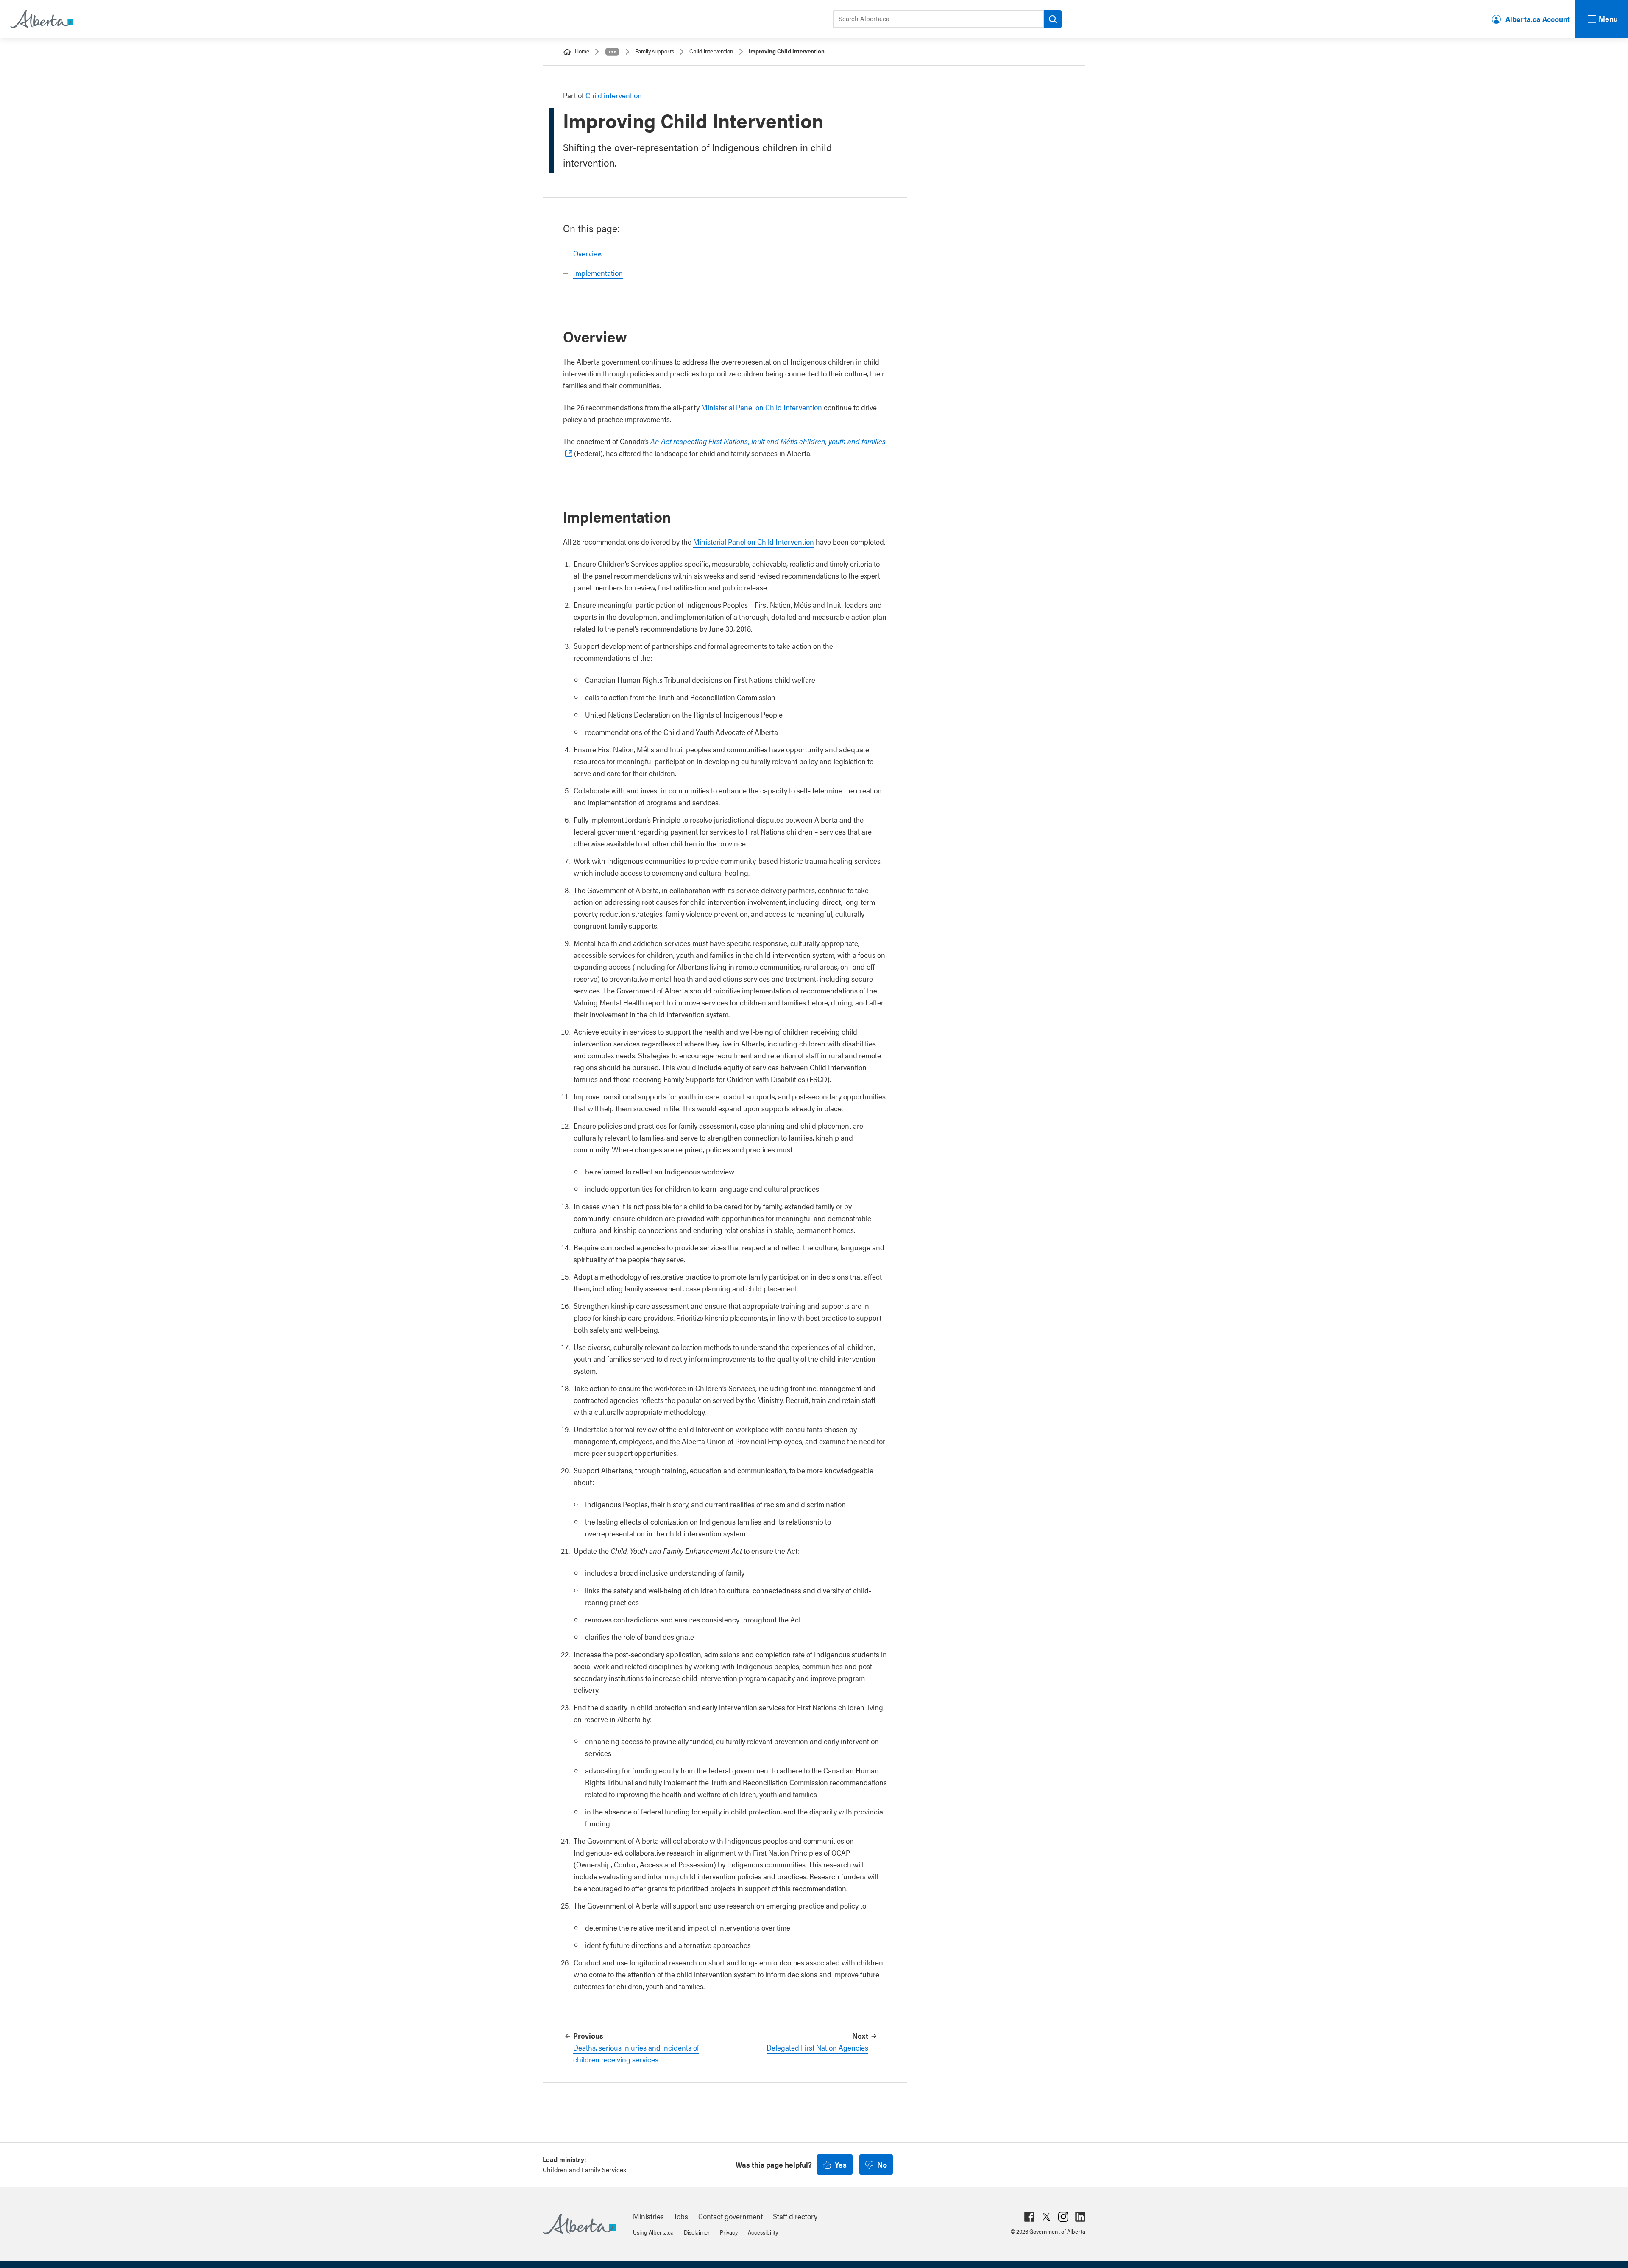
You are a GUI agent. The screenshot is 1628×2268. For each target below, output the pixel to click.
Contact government (730, 2216)
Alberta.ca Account (1538, 19)
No (882, 2164)
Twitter (1046, 2217)
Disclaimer (697, 2232)
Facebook (1029, 2217)
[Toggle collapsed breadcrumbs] (612, 52)
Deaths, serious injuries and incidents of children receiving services (636, 2053)
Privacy (729, 2232)
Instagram (1063, 2217)
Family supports (655, 51)
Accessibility (763, 2232)
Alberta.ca (579, 2224)
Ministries (648, 2216)
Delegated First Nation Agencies (817, 2047)
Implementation (598, 273)
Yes (841, 2164)
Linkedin (1080, 2217)
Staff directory (795, 2216)
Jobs (681, 2216)
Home (582, 51)
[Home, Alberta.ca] (41, 19)
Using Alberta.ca (653, 2232)
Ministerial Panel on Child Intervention (762, 407)
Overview (588, 253)
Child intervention (711, 51)
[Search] (1053, 19)
